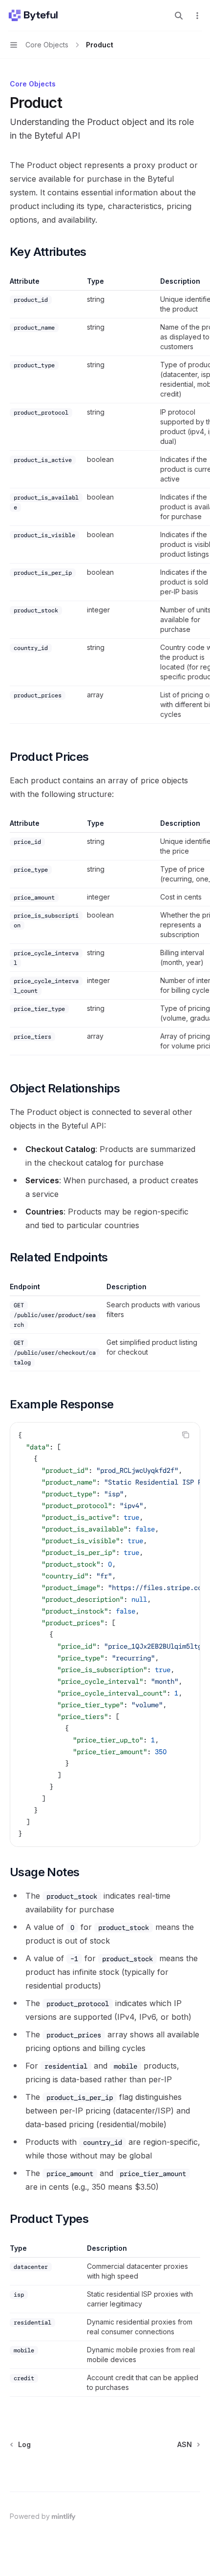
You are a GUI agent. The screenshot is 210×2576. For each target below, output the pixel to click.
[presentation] (105, 1634)
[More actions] (197, 16)
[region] (105, 500)
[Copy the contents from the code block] (186, 1435)
